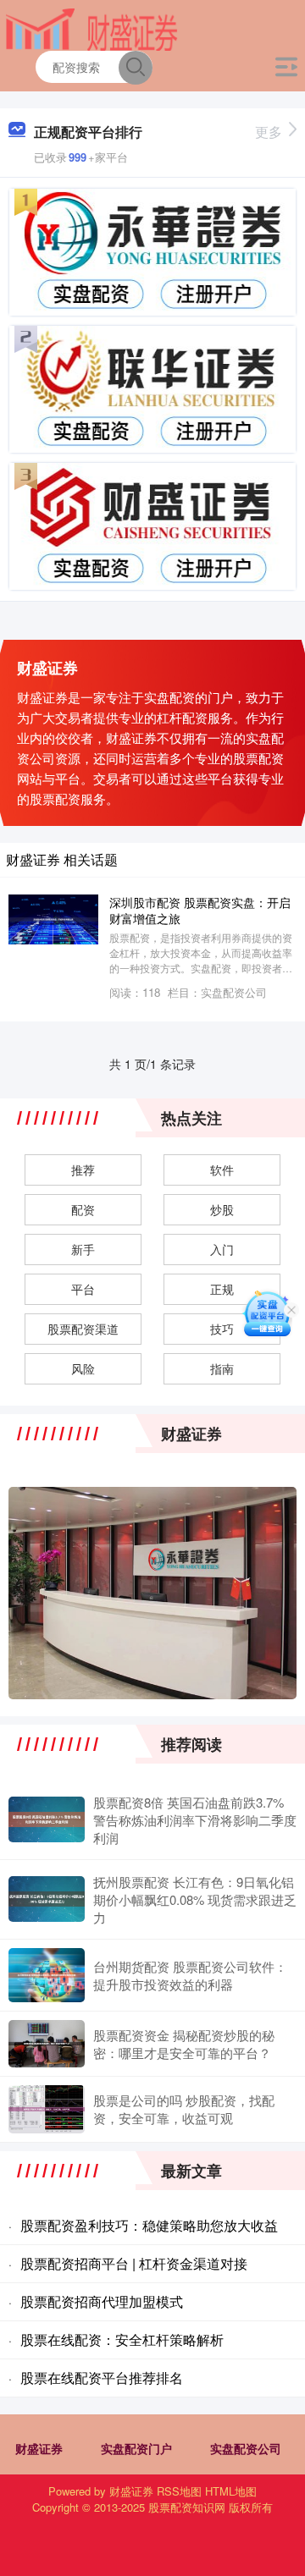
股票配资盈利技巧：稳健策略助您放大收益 (149, 2225)
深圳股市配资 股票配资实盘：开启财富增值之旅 (200, 910)
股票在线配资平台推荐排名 (102, 2378)
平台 (83, 1289)
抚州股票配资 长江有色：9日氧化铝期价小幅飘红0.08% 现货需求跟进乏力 (195, 1899)
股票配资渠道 (83, 1329)
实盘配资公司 (246, 2448)
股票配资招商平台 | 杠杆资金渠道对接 (134, 2263)
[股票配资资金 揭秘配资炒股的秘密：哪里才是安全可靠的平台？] (47, 2044)
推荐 (83, 1170)
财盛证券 (39, 2448)
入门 (222, 1249)
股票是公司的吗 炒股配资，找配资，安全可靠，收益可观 (184, 2109)
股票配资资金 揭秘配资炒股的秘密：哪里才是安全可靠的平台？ (184, 2044)
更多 (269, 132)
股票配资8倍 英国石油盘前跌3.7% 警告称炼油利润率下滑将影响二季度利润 (195, 1820)
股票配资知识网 (187, 2507)
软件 (222, 1170)
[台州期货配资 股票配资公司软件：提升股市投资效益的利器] (47, 1976)
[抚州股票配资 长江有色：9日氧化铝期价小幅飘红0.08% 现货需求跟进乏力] (47, 1899)
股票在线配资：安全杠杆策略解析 (122, 2339)
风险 (83, 1368)
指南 (222, 1368)
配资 (83, 1209)
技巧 (222, 1329)
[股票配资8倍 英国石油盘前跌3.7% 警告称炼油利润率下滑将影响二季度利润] (47, 1819)
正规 (222, 1289)
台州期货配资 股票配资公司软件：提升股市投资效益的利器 (190, 1975)
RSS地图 (179, 2491)
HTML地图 (231, 2491)
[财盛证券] (91, 28)
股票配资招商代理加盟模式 (102, 2301)
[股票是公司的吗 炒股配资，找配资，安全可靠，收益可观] (47, 2109)
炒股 (222, 1209)
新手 (83, 1249)
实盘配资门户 (136, 2448)
